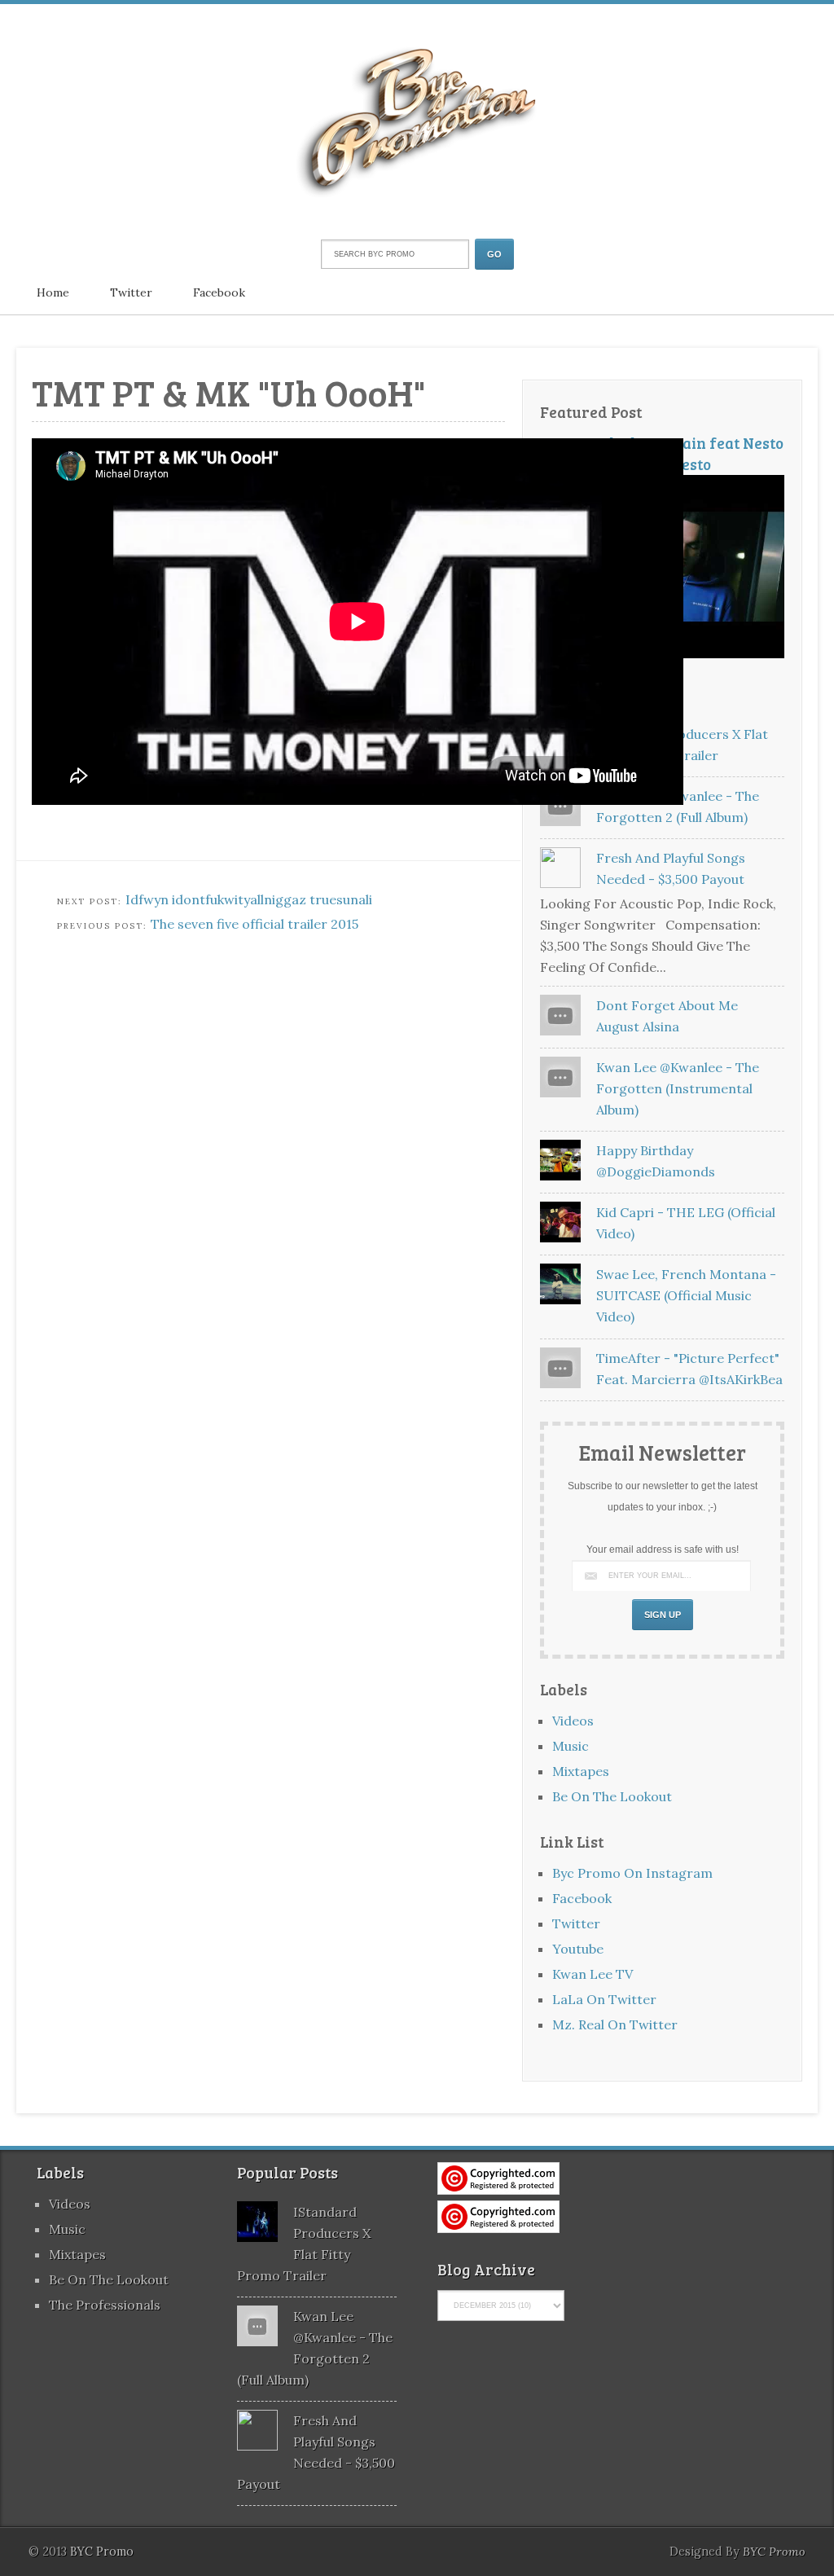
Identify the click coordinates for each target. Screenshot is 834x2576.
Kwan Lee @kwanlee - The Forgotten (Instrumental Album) (678, 1088)
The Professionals (105, 2305)
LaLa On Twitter (604, 1999)
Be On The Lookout (612, 1796)
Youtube (578, 1949)
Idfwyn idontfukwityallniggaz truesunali (249, 899)
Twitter (131, 292)
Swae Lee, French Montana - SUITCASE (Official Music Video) (686, 1295)
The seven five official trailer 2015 (255, 924)
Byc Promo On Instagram (632, 1873)
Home (53, 292)
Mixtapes (581, 1771)
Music (571, 1746)
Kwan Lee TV (593, 1974)
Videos (573, 1721)
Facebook (219, 292)
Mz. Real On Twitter (615, 2024)
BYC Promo (774, 2552)
